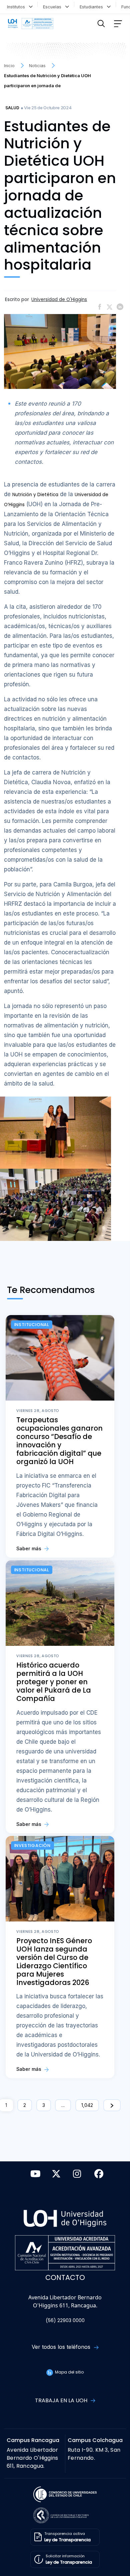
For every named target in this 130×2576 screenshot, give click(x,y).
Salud (12, 108)
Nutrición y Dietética (35, 495)
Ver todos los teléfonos (62, 2347)
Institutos (17, 7)
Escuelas (53, 7)
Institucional (32, 1325)
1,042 (87, 2105)
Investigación (32, 1845)
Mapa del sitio (69, 2372)
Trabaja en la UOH (62, 2400)
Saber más (29, 1548)
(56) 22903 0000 (65, 2321)
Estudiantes (93, 7)
